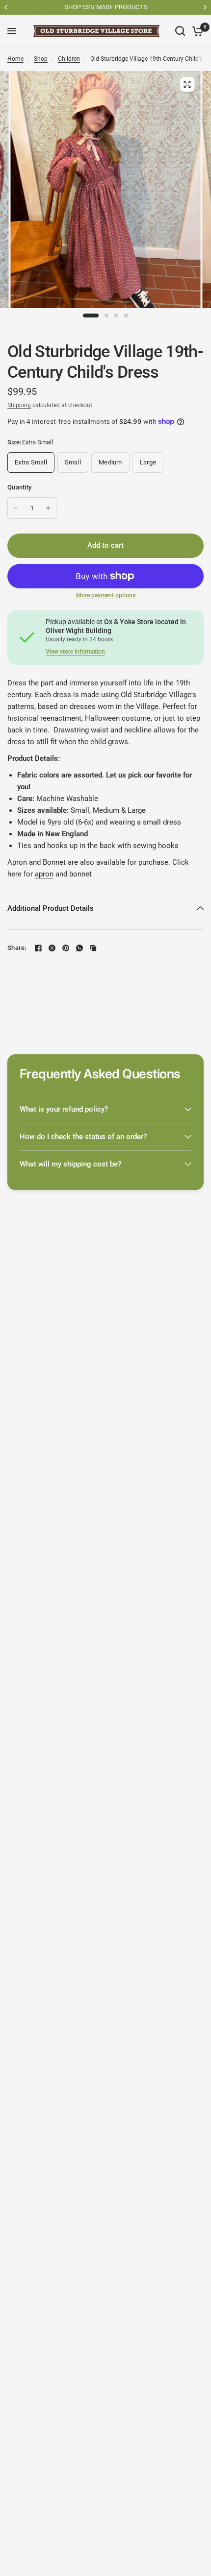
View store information (75, 652)
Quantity (19, 487)
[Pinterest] (66, 948)
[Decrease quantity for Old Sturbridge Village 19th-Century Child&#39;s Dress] (16, 508)
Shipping (19, 405)
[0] (196, 31)
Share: (17, 948)
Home (15, 59)
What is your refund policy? (64, 1109)
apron (44, 874)
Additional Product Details (51, 908)
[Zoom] (187, 84)
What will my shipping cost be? (70, 1164)
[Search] (180, 31)
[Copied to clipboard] (93, 948)
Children (69, 59)
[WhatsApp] (79, 948)
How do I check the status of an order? (83, 1137)
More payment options (106, 595)
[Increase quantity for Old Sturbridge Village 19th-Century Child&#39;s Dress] (48, 508)
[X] (52, 948)
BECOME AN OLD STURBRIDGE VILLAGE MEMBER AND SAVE (108, 7)
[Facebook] (38, 948)
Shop (41, 59)
